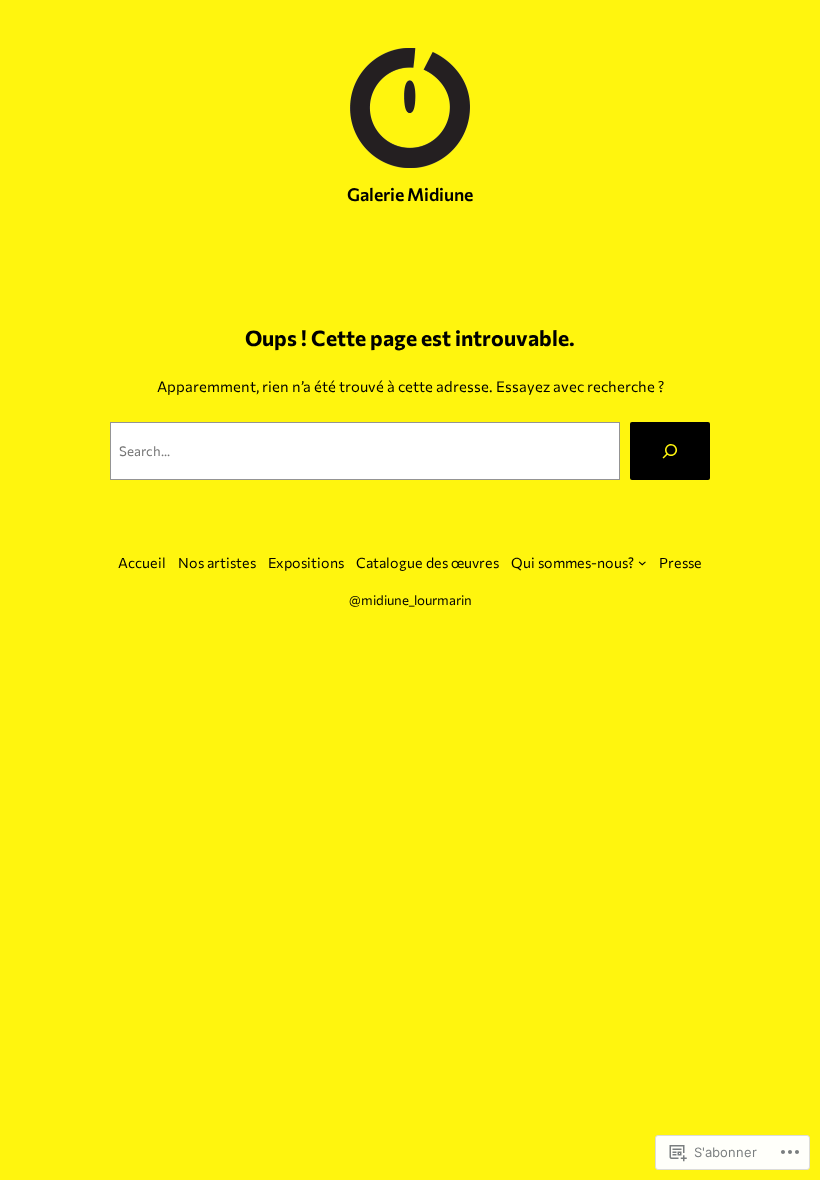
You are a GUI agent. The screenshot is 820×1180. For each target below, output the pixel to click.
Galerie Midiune (410, 194)
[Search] (670, 451)
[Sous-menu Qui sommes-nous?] (642, 562)
